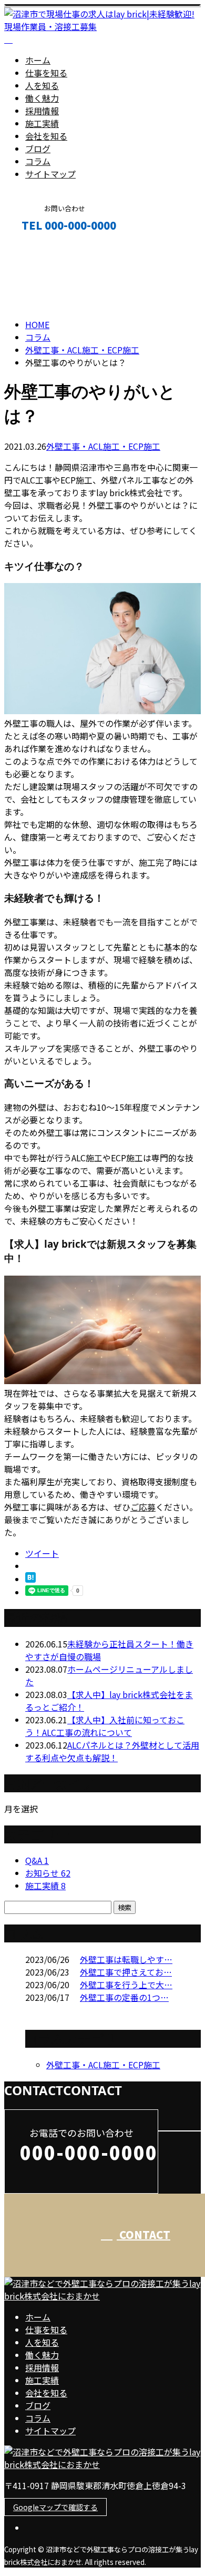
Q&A (37, 1860)
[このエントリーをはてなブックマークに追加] (30, 1579)
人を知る (42, 85)
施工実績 (42, 123)
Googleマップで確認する (55, 2507)
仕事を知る (46, 73)
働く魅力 (42, 98)
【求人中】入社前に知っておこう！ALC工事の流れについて (105, 1726)
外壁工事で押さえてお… (126, 1972)
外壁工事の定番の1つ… (124, 1997)
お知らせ (48, 1873)
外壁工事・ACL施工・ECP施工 (82, 350)
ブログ (38, 149)
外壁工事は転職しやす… (126, 1959)
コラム (38, 161)
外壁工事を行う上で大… (126, 1985)
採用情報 (42, 111)
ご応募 (143, 1507)
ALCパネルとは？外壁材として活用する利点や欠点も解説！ (112, 1751)
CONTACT (41, 248)
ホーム (38, 60)
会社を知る (46, 136)
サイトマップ (50, 174)
